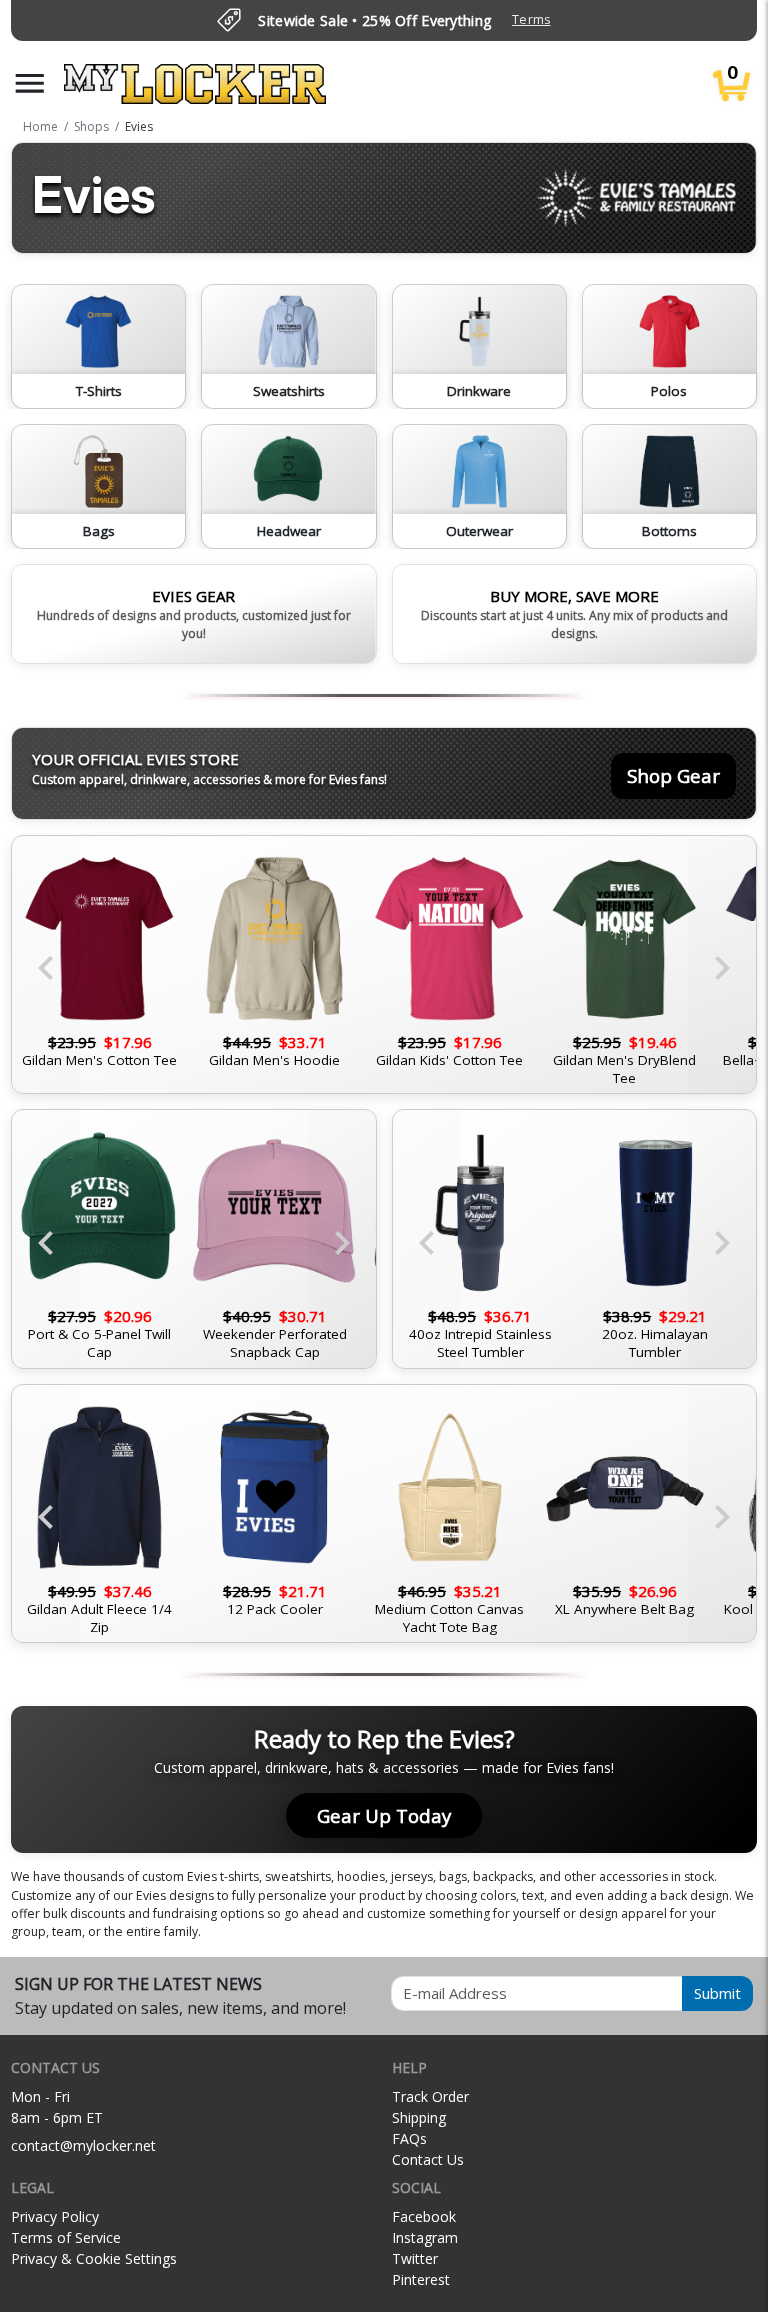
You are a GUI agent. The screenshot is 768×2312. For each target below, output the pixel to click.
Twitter (415, 2258)
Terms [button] (531, 19)
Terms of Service (66, 2237)
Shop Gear (673, 775)
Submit (717, 1993)
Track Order (430, 2096)
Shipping (419, 2117)
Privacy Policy (55, 2216)
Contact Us (428, 2159)
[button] (30, 83)
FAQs (409, 2138)
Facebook (424, 2216)
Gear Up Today (384, 1815)
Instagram (425, 2237)
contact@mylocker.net (83, 2145)
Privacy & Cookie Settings (94, 2258)
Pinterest (421, 2279)
